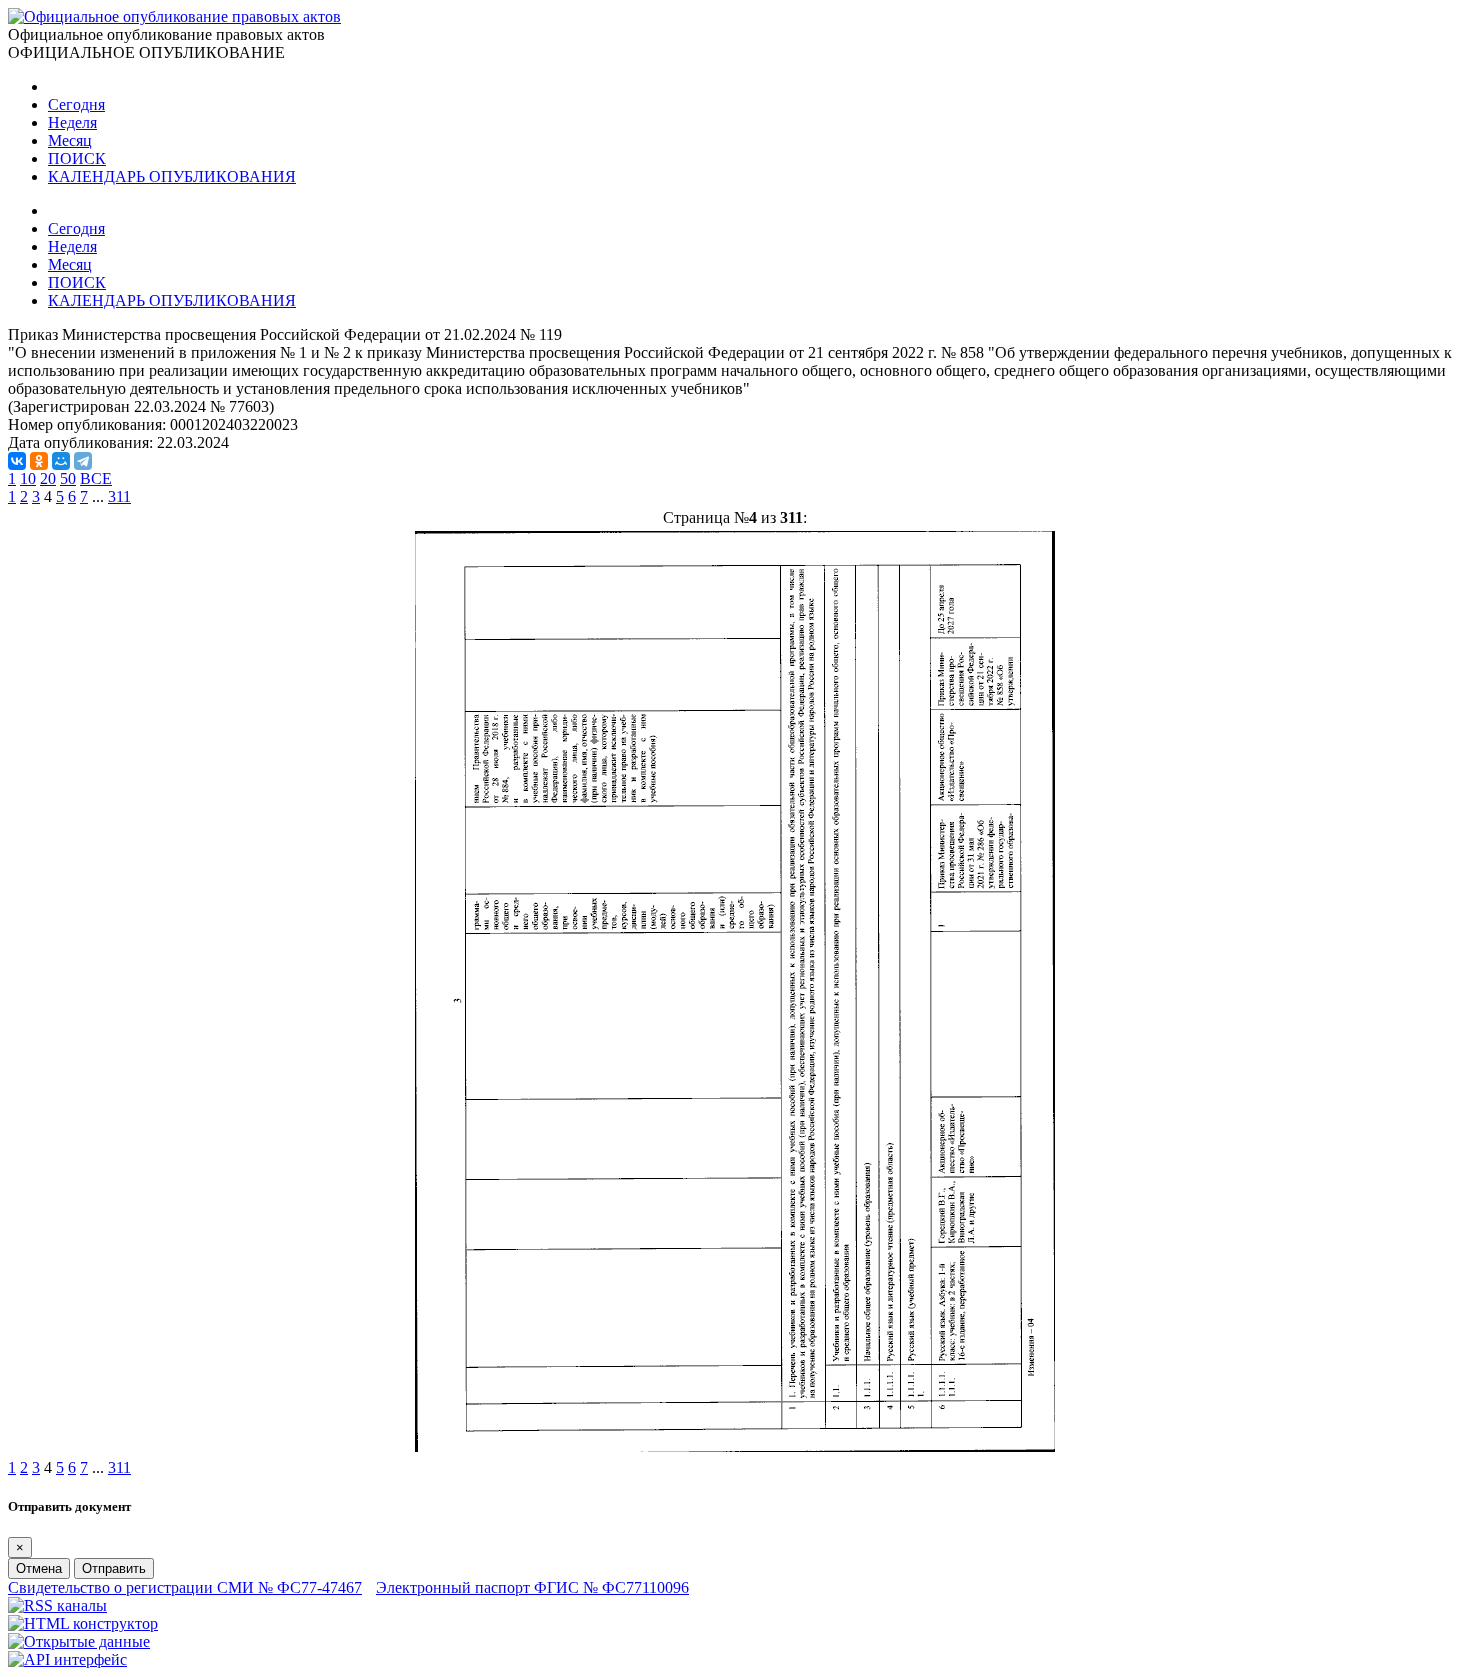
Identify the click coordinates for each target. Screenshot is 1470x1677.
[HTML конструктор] (83, 1623)
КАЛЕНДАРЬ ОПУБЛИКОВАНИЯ (172, 176)
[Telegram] (83, 461)
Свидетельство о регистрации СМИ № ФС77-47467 (185, 1587)
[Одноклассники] (39, 461)
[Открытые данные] (79, 1641)
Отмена (39, 1568)
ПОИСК (77, 158)
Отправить (114, 1568)
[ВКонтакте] (17, 461)
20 (48, 478)
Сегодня (76, 104)
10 (28, 478)
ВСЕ (96, 478)
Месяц (70, 140)
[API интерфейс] (67, 1659)
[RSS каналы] (57, 1605)
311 (119, 496)
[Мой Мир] (61, 461)
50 (68, 478)
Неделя (72, 122)
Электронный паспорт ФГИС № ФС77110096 (532, 1587)
